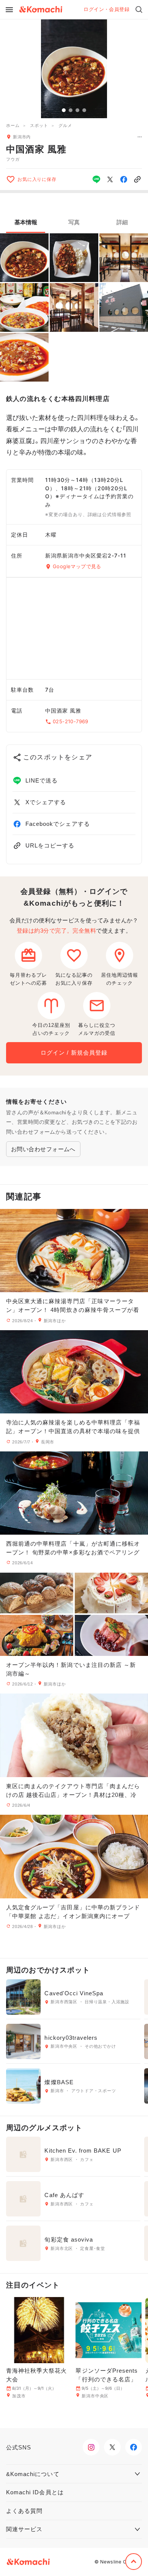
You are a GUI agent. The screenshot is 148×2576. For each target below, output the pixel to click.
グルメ (65, 125)
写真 (74, 222)
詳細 (122, 222)
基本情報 (26, 222)
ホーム (13, 125)
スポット (39, 125)
